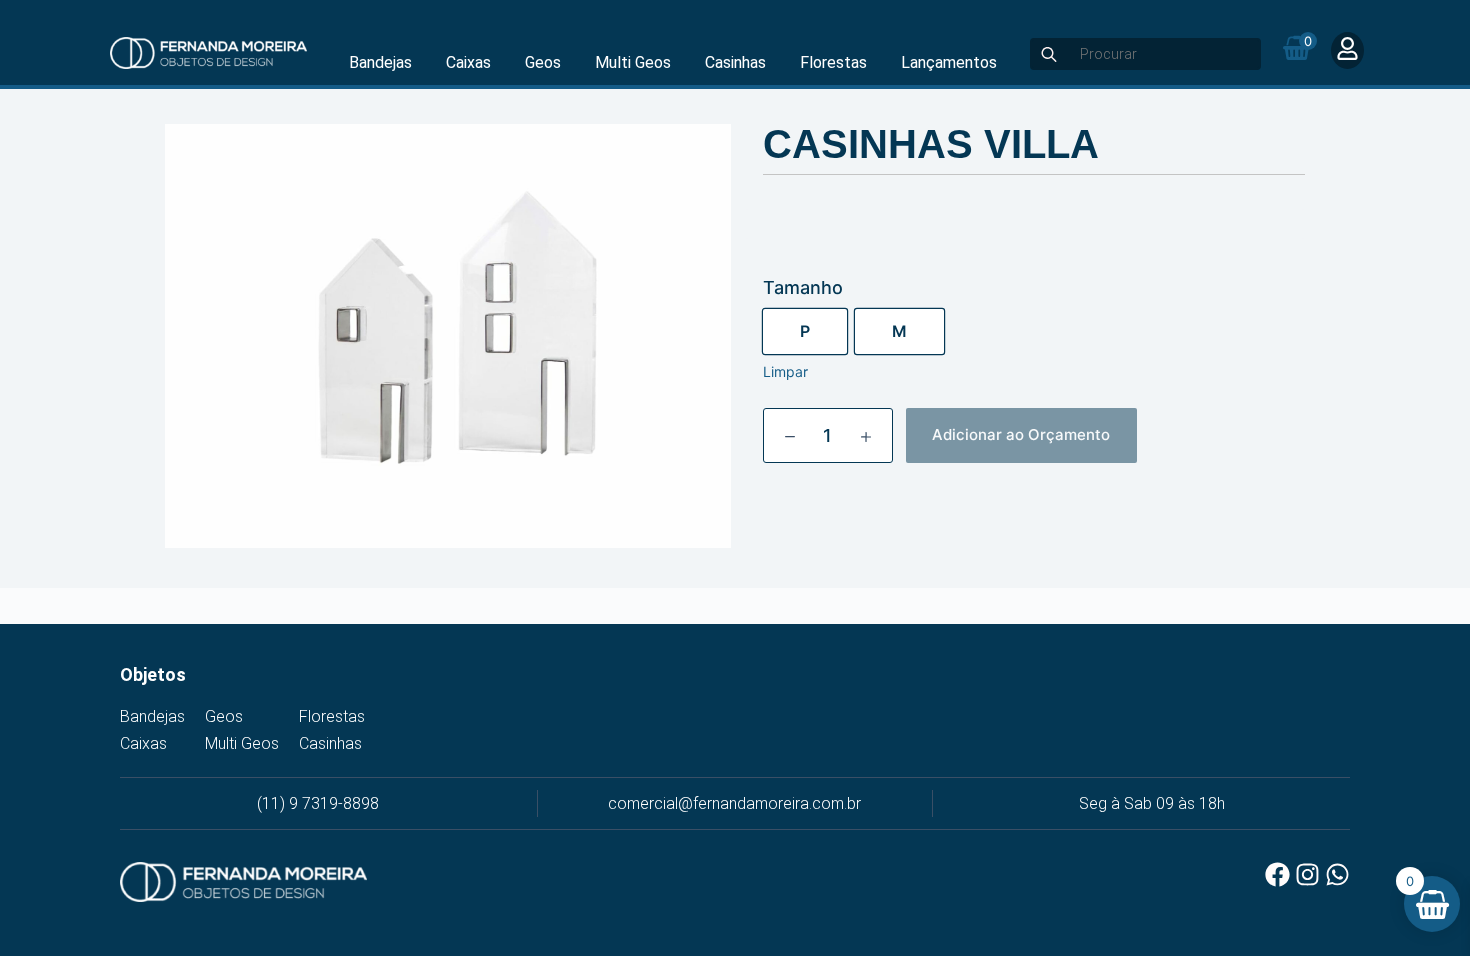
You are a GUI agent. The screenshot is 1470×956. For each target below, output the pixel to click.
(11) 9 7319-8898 (318, 803)
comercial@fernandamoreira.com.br (734, 803)
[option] (805, 331)
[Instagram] (1307, 874)
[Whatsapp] (1337, 874)
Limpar (785, 371)
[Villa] (448, 336)
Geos (543, 62)
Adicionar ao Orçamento (1021, 434)
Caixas (468, 62)
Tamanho (803, 287)
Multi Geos (633, 62)
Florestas (833, 62)
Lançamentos (949, 62)
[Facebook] (1277, 874)
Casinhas (735, 62)
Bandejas (380, 62)
